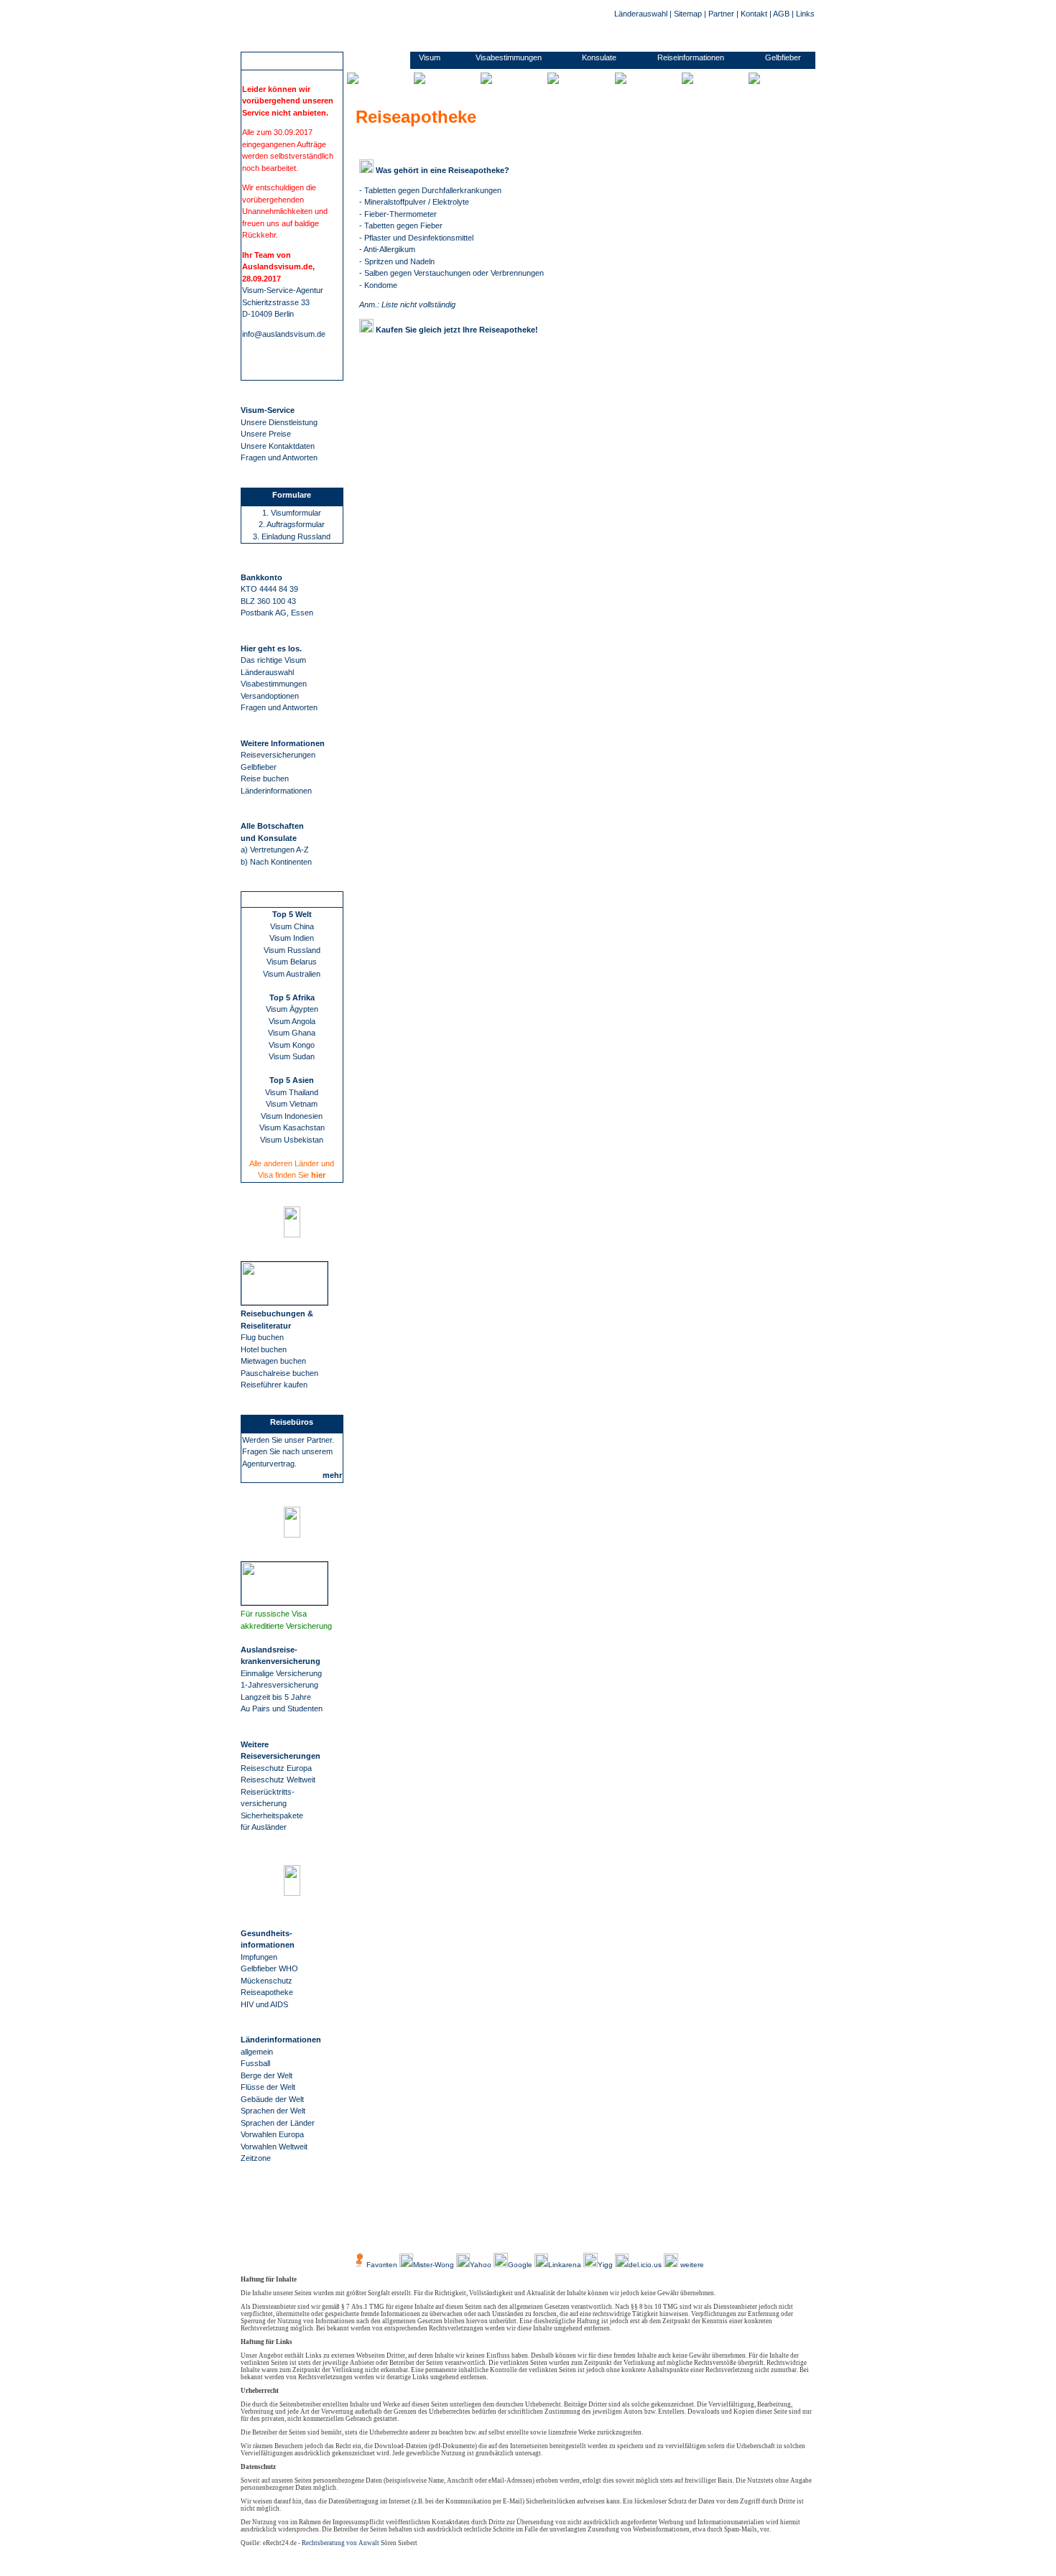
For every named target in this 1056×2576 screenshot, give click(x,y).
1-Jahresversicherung (279, 1685)
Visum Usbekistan (292, 1140)
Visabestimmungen (274, 684)
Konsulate (599, 57)
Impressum (546, 2232)
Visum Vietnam (292, 1104)
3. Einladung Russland (292, 536)
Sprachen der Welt (273, 2111)
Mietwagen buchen (273, 1361)
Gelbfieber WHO (269, 1968)
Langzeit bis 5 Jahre (276, 1697)
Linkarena (566, 2265)
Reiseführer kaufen (274, 1385)
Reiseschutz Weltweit (278, 1780)
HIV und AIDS (264, 2004)
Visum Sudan (292, 1056)
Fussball (255, 2063)
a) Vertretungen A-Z (275, 850)
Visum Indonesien (292, 1116)
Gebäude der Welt (272, 2099)
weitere (691, 2265)
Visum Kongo (292, 1045)
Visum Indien (292, 938)
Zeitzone (256, 2158)
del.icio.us (645, 2265)
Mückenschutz (267, 1981)
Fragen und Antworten (279, 457)
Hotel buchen (264, 1349)
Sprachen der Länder (278, 2123)
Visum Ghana (292, 1033)
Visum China (292, 926)
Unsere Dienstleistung (279, 422)
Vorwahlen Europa (272, 2134)
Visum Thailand (292, 1092)
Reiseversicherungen (278, 755)
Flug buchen (262, 1337)
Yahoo (482, 2265)
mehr (332, 1475)
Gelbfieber (259, 767)
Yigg (606, 2265)
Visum (430, 57)
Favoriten (382, 2265)
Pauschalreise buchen (279, 1373)
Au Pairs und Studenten (282, 1708)
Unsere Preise (266, 434)
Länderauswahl (641, 14)
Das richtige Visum (273, 660)
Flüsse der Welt (268, 2087)
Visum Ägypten (292, 1009)
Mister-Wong (435, 2265)
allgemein (257, 2052)
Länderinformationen (276, 791)
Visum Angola (292, 1021)
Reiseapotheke (267, 1992)
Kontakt (754, 14)
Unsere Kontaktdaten (278, 446)
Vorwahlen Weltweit (274, 2147)
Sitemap (688, 14)
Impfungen (259, 1957)
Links (805, 14)
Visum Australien (292, 974)
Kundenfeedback (461, 2232)
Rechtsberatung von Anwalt (341, 2543)
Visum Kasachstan (292, 1127)
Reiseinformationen (691, 57)
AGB (781, 14)
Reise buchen (265, 778)
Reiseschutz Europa (276, 1768)
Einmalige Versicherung (281, 1673)
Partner (721, 14)
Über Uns (406, 2232)
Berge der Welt (267, 2075)
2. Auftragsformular (292, 524)
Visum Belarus (292, 962)
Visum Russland (292, 950)
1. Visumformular (292, 513)
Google (520, 2265)
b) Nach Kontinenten (276, 862)
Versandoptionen (270, 696)
